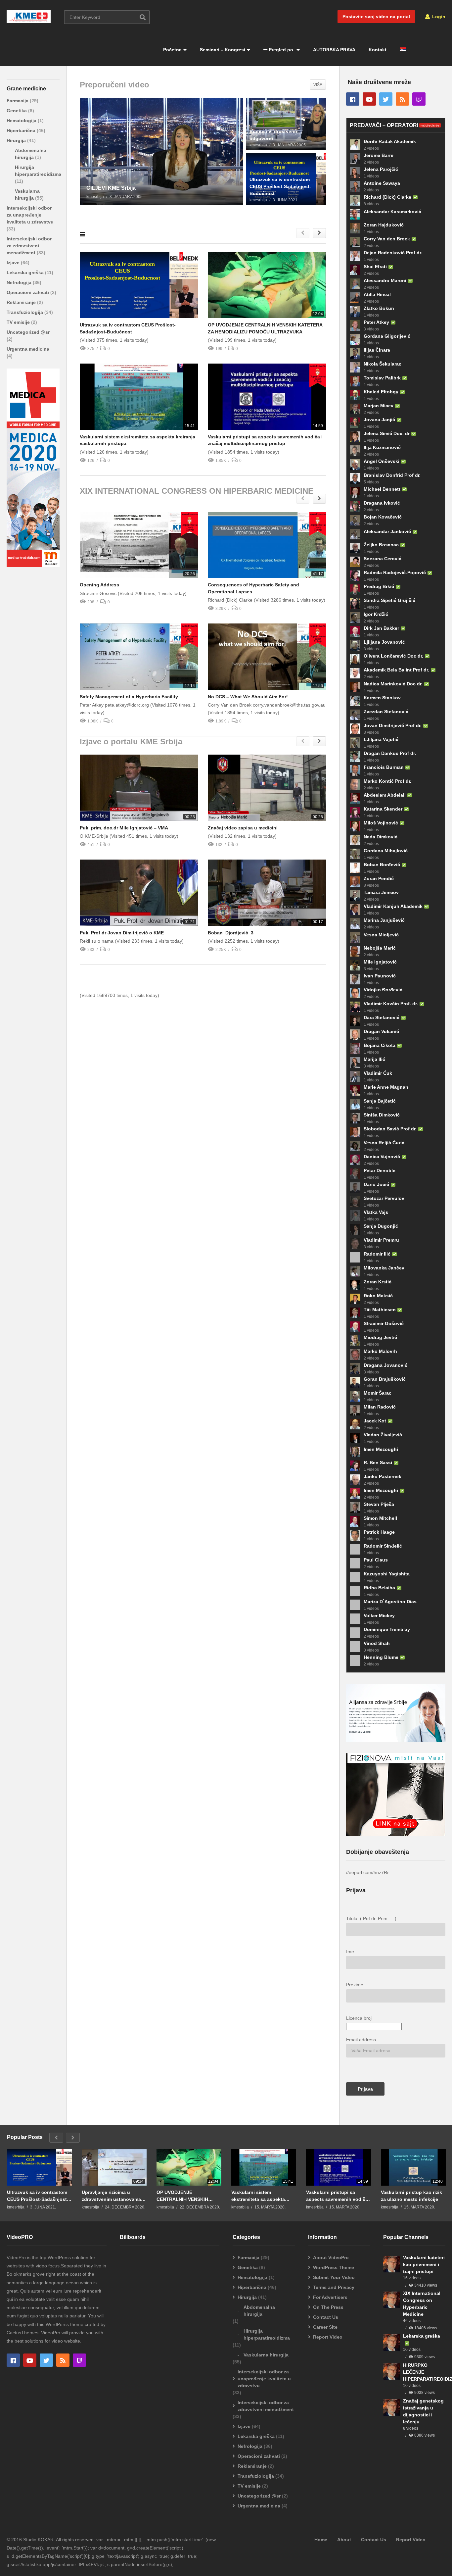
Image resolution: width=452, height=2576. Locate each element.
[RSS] (402, 99)
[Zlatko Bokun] (355, 312)
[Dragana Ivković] (355, 506)
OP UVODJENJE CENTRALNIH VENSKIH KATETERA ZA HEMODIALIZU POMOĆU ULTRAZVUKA (184, 2196)
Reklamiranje (22, 302)
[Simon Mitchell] (355, 1521)
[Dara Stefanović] (355, 1021)
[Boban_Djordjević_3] (267, 893)
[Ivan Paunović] (355, 979)
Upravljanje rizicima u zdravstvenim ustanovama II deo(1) (113, 2196)
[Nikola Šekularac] (355, 367)
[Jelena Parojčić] (355, 173)
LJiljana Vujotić (381, 739)
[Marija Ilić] (355, 1063)
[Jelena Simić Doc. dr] (355, 437)
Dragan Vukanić (381, 1031)
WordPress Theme (334, 2267)
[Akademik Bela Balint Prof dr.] (355, 673)
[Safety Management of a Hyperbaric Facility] (139, 657)
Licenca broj (359, 2018)
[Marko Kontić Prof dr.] (355, 784)
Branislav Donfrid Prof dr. (392, 475)
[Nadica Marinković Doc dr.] (355, 687)
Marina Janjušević (384, 920)
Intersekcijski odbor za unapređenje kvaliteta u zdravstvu (30, 215)
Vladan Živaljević (383, 1435)
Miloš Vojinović (381, 823)
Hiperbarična (22, 130)
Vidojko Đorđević (383, 990)
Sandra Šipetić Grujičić (389, 600)
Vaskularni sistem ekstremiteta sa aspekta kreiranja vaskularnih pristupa (258, 2196)
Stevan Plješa (379, 1504)
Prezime (355, 1985)
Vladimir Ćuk (378, 1073)
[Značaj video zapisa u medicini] (267, 788)
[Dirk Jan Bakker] (355, 631)
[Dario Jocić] (355, 1188)
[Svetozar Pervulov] (355, 1202)
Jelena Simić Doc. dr (387, 433)
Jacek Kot (375, 1421)
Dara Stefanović (382, 1017)
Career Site (325, 2327)
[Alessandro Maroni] (355, 284)
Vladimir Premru (381, 1240)
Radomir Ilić (377, 1254)
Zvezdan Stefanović (386, 712)
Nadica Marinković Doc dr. (393, 684)
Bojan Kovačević (383, 517)
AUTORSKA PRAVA (334, 50)
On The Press (328, 2307)
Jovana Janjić (379, 420)
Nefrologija (20, 282)
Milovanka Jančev (384, 1268)
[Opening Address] (139, 545)
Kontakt (378, 50)
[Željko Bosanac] (355, 548)
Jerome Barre (379, 155)
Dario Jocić (376, 1184)
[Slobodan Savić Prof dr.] (355, 1132)
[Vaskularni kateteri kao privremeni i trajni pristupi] (391, 2264)
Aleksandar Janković (387, 531)
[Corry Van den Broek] (355, 242)
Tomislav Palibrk (382, 378)
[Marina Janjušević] (355, 923)
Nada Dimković (381, 837)
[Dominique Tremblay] (355, 1633)
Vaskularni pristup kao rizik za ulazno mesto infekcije (411, 2196)
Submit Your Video (334, 2277)
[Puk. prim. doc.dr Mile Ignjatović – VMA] (139, 788)
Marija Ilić (374, 1059)
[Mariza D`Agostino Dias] (355, 1605)
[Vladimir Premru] (355, 1243)
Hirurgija (17, 140)
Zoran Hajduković (384, 225)
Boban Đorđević (382, 865)
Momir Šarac (378, 1393)
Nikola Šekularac (383, 364)
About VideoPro (331, 2257)
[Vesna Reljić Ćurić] (355, 1146)
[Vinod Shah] (355, 1647)
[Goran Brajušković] (355, 1382)
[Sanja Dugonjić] (355, 1229)
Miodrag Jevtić (380, 1337)
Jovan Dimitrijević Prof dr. (393, 725)
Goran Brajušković (385, 1379)
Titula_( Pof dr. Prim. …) (371, 1918)
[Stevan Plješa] (355, 1508)
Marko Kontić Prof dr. (387, 781)
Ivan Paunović (380, 976)
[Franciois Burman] (355, 770)
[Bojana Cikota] (355, 1049)
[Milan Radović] (355, 1410)
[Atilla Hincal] (355, 298)
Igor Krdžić (376, 614)
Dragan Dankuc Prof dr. (390, 753)
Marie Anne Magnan (386, 1087)
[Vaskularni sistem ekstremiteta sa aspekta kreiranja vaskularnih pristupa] (139, 397)
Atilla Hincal (377, 294)
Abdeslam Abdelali (385, 795)
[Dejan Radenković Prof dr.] (355, 256)
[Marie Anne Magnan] (355, 1090)
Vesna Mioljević (381, 935)
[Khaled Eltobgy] (355, 395)
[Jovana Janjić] (355, 423)
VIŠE (318, 85)
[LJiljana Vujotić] (355, 743)
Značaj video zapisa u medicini (243, 828)
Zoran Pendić (379, 878)
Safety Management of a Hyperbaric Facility (129, 697)
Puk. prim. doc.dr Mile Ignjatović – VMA (124, 828)
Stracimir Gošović (384, 1323)
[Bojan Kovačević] (355, 520)
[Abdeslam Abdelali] (355, 798)
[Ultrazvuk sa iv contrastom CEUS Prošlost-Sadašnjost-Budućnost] (286, 179)
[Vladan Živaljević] (355, 1438)
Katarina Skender (383, 809)
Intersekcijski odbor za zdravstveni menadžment (29, 246)
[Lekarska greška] (391, 2343)
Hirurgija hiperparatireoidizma (267, 2334)
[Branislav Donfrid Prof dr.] (355, 478)
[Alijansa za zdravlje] (396, 1740)
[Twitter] (386, 99)
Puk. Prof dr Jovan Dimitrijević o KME (122, 933)
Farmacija (18, 101)
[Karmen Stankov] (355, 701)
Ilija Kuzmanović (382, 447)
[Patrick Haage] (355, 1535)
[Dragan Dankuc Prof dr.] (355, 757)
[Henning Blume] (355, 1660)
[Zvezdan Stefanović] (355, 715)
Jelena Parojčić (381, 169)
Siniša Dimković (382, 1115)
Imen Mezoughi (381, 1449)
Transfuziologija (25, 312)
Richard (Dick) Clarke (387, 197)
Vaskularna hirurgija (266, 2355)
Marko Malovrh (380, 1351)
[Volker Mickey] (355, 1619)
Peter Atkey (376, 322)
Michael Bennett (382, 489)
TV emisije (19, 322)
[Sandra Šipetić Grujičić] (355, 604)
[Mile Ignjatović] (355, 965)
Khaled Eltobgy (381, 392)
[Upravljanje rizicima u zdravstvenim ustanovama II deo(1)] (114, 2167)
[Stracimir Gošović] (355, 1327)
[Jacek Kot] (355, 1424)
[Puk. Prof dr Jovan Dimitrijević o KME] (139, 893)
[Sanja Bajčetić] (355, 1104)
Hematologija (22, 121)
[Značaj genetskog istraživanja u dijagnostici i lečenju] (391, 2407)
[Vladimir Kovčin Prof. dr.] (355, 1007)
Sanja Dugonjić (381, 1226)
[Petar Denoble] (355, 1174)
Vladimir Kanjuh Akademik (393, 906)
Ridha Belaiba (379, 1588)
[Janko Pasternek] (355, 1480)
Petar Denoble (380, 1170)
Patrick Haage (379, 1532)
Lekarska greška (26, 272)
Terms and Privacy (334, 2287)
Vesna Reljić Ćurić (384, 1143)
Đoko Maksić (378, 1296)
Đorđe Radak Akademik (390, 141)
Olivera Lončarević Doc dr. (393, 656)
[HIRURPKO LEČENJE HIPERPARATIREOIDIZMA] (391, 2372)
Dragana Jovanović (385, 1365)
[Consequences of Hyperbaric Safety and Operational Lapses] (267, 545)
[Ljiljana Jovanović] (355, 645)
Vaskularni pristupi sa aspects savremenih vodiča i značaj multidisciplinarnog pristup (338, 2196)
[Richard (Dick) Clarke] (355, 200)
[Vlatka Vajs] (355, 1215)
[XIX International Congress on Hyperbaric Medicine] (391, 2300)
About (344, 2540)
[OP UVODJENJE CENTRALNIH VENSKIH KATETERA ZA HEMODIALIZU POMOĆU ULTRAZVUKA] (267, 285)
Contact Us (326, 2317)
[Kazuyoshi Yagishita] (355, 1577)
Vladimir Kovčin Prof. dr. (391, 1004)
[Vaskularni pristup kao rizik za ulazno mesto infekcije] (413, 2167)
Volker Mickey (379, 1615)
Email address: (362, 2040)
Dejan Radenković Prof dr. (393, 253)
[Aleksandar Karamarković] (355, 214)
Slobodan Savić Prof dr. (390, 1129)
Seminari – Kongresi (223, 50)
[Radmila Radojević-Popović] (355, 576)
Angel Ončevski (382, 461)
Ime (350, 1952)
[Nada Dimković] (355, 840)
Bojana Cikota (380, 1045)
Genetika (17, 111)
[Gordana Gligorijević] (355, 339)
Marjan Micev (379, 406)
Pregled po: (281, 50)
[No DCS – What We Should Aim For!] (267, 657)
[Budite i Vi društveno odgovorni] (286, 124)
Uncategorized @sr (28, 332)
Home (321, 2540)
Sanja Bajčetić (380, 1101)
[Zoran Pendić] (355, 882)
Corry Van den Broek (387, 239)
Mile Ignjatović (380, 962)
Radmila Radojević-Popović (395, 572)
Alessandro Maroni (385, 280)
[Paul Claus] (355, 1563)
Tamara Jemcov (381, 892)
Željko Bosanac (381, 545)
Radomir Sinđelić (383, 1546)
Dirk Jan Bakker (381, 628)
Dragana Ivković (382, 503)
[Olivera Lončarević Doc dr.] (355, 659)
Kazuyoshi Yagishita (387, 1574)
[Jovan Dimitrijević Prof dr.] (355, 729)
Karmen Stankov (382, 698)
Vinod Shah (377, 1643)
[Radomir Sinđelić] (355, 1549)
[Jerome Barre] (355, 159)
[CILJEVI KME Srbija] (161, 151)
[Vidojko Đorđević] (355, 993)
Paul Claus (376, 1560)
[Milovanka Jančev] (355, 1271)
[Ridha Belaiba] (355, 1591)
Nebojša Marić (380, 948)
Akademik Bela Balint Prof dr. (396, 670)
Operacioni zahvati (28, 292)
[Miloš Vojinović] (355, 826)
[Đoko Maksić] (355, 1299)
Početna (172, 50)
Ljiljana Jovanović (384, 642)
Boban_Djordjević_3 (231, 933)
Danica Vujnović (382, 1157)
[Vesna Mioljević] (355, 937)
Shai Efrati (375, 267)
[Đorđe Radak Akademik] (355, 145)
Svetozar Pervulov (384, 1198)
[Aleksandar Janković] (355, 534)
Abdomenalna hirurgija (259, 2311)
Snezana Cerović (383, 559)
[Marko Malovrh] (355, 1355)
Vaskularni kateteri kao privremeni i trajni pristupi (424, 2264)
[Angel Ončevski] (355, 465)
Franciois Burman (384, 767)
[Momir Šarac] (355, 1396)
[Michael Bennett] (355, 492)
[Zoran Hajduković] (355, 228)
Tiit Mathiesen (380, 1310)
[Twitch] (419, 99)
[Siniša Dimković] (355, 1118)
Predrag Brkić (379, 586)
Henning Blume (381, 1657)
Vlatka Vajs (376, 1212)
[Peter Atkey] (355, 325)
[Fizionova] (396, 1834)
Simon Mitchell (380, 1518)
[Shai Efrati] (355, 270)
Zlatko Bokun (379, 308)
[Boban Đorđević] (355, 868)
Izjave (14, 263)
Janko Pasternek (383, 1476)
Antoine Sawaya (382, 183)
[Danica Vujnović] (355, 1160)
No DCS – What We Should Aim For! (248, 697)
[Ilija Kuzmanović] (355, 451)
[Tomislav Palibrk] (355, 381)
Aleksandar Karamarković (392, 212)
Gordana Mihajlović (386, 851)
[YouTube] (369, 99)
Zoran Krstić (378, 1282)
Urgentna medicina (28, 349)
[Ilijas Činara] (355, 353)
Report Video (328, 2337)
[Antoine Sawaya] (355, 186)
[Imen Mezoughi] (355, 1452)
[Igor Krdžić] (355, 618)
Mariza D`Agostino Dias (390, 1602)
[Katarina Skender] (355, 812)
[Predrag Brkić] (355, 590)
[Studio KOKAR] (33, 566)
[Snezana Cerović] (355, 562)
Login (438, 17)
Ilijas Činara (377, 350)
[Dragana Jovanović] (355, 1368)
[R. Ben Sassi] (355, 1466)
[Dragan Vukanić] (355, 1035)
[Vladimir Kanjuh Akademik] (355, 910)
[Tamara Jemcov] (355, 896)
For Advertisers (330, 2297)
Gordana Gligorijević (387, 336)
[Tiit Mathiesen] (355, 1313)
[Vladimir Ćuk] (355, 1076)
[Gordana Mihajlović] (355, 854)
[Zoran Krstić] (355, 1285)
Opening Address (99, 585)
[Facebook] (353, 99)
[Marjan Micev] (355, 409)
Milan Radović (380, 1407)
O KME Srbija (21, 8)
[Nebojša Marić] (355, 951)
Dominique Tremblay (387, 1629)
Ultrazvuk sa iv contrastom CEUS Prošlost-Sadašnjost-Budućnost (38, 2196)
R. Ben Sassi (378, 1462)
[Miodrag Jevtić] (355, 1341)
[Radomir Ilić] (355, 1257)
